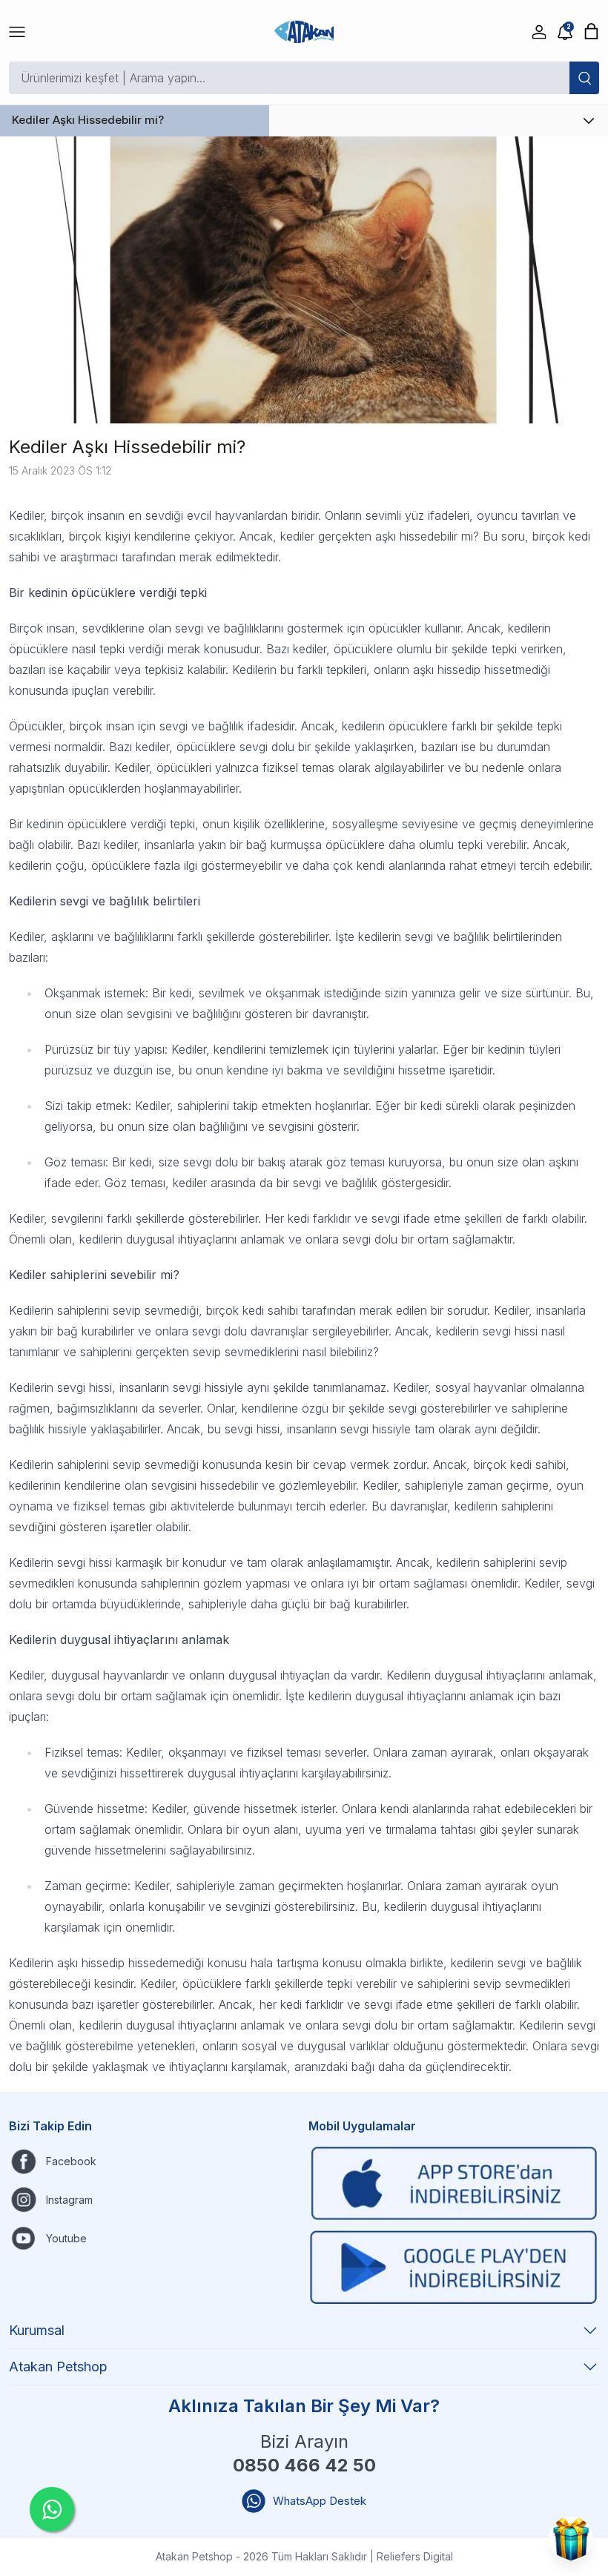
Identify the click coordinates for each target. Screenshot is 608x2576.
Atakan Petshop (58, 2367)
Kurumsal (37, 2330)
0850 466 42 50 (304, 2465)
